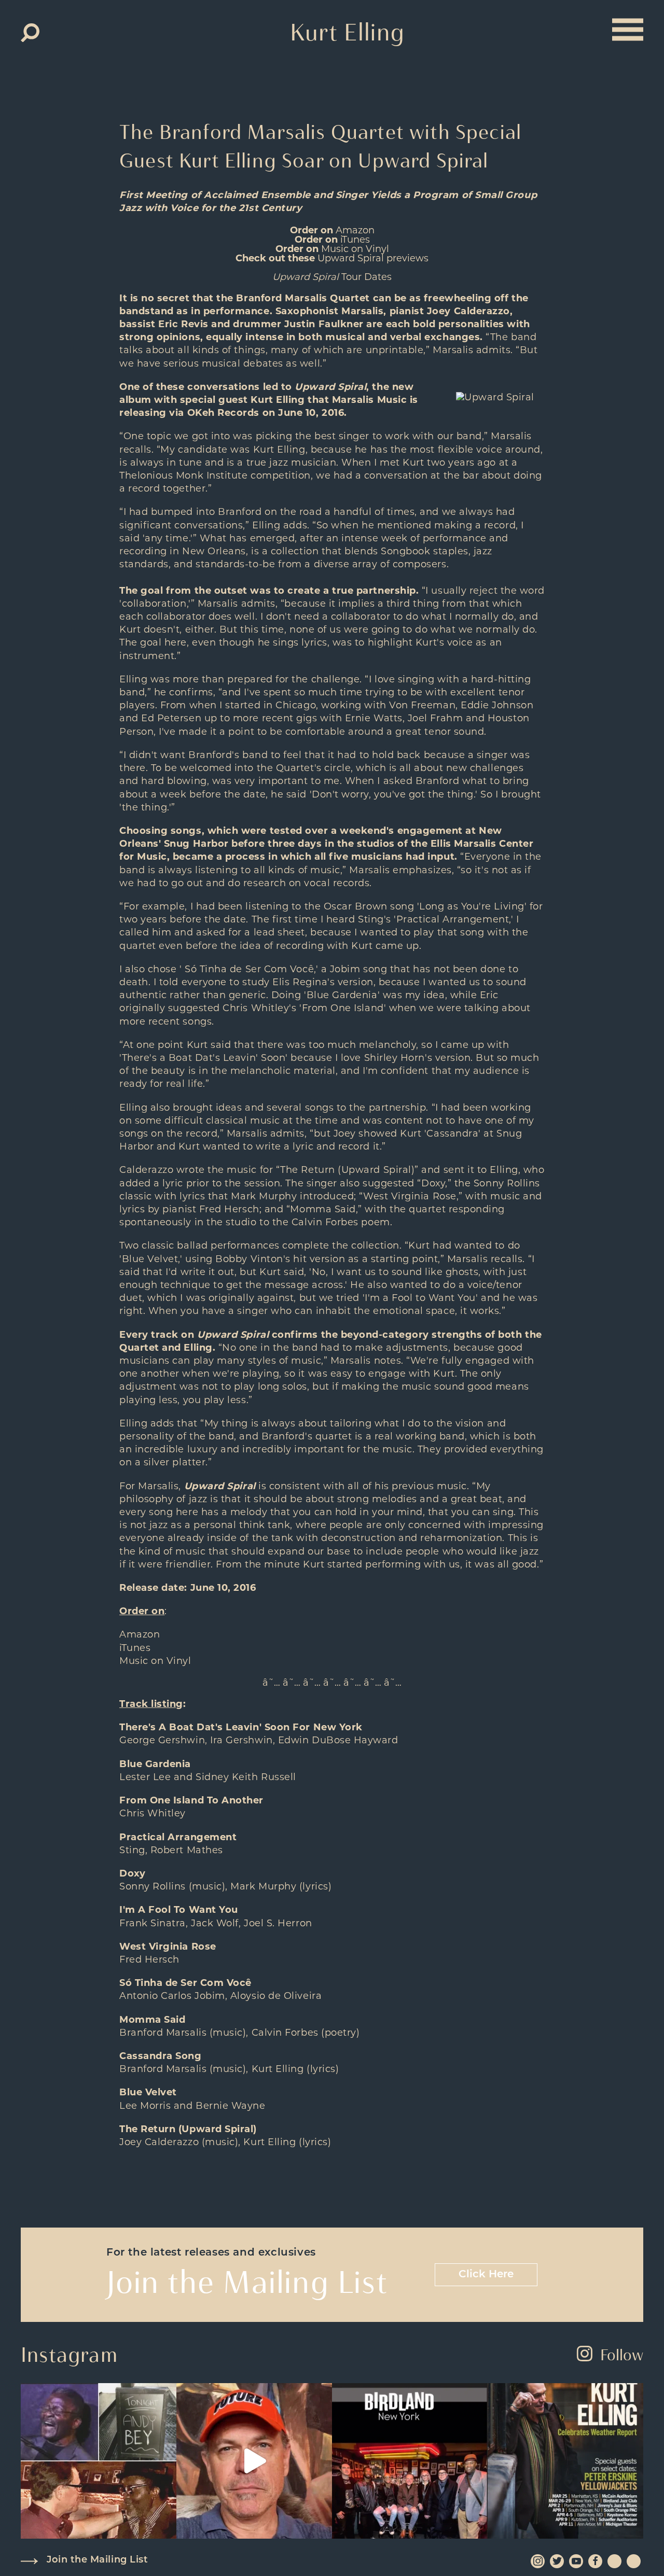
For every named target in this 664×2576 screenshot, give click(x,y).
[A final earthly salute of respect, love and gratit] (99, 2461)
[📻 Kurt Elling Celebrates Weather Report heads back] (565, 2461)
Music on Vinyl (355, 250)
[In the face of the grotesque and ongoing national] (410, 2461)
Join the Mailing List (97, 2560)
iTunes (355, 241)
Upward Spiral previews (373, 259)
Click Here (486, 2275)
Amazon (355, 231)
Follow (622, 2355)
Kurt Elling (347, 32)
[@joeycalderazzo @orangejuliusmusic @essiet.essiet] (254, 2461)
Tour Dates (332, 278)
